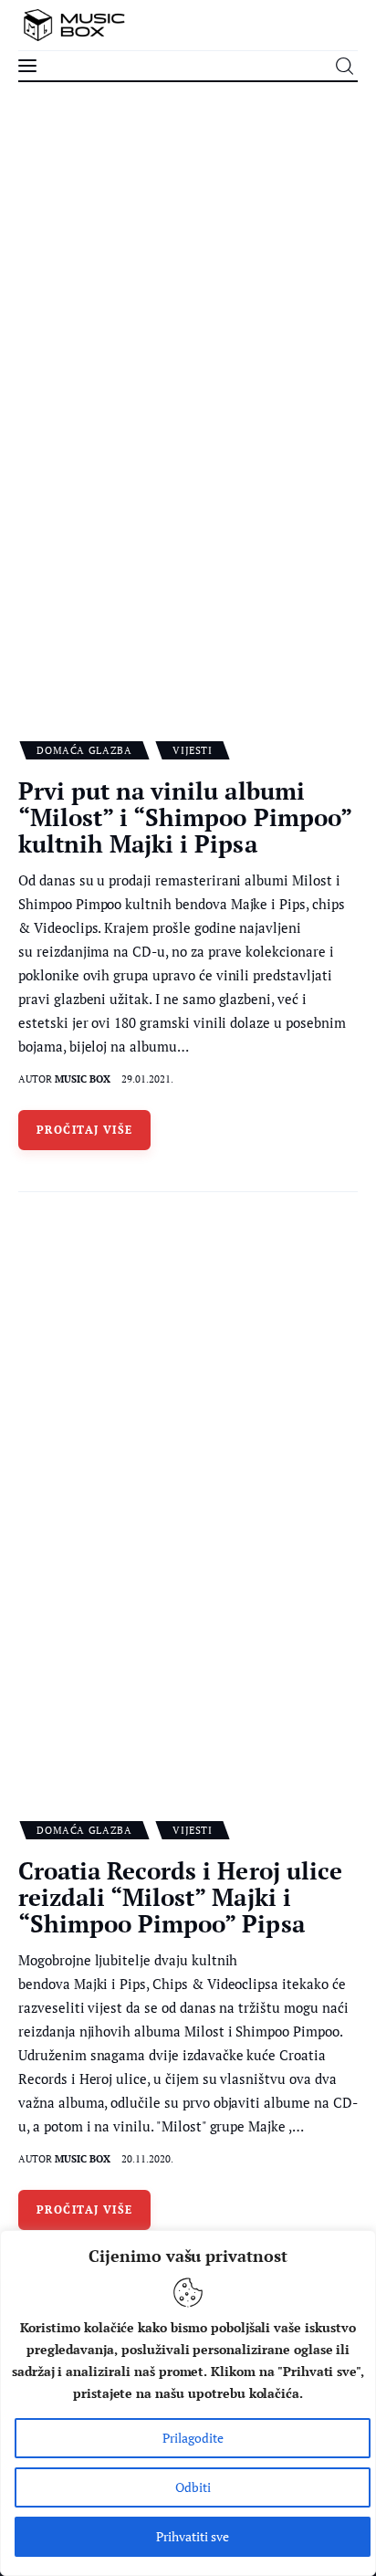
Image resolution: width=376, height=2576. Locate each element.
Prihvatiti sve (193, 2536)
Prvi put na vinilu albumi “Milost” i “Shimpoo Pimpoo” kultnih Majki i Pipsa (185, 817)
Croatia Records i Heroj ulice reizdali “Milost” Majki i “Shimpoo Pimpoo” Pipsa (180, 1897)
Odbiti (193, 2487)
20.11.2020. (147, 2159)
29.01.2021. (147, 1079)
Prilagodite (193, 2438)
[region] (188, 2403)
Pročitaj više (85, 1130)
